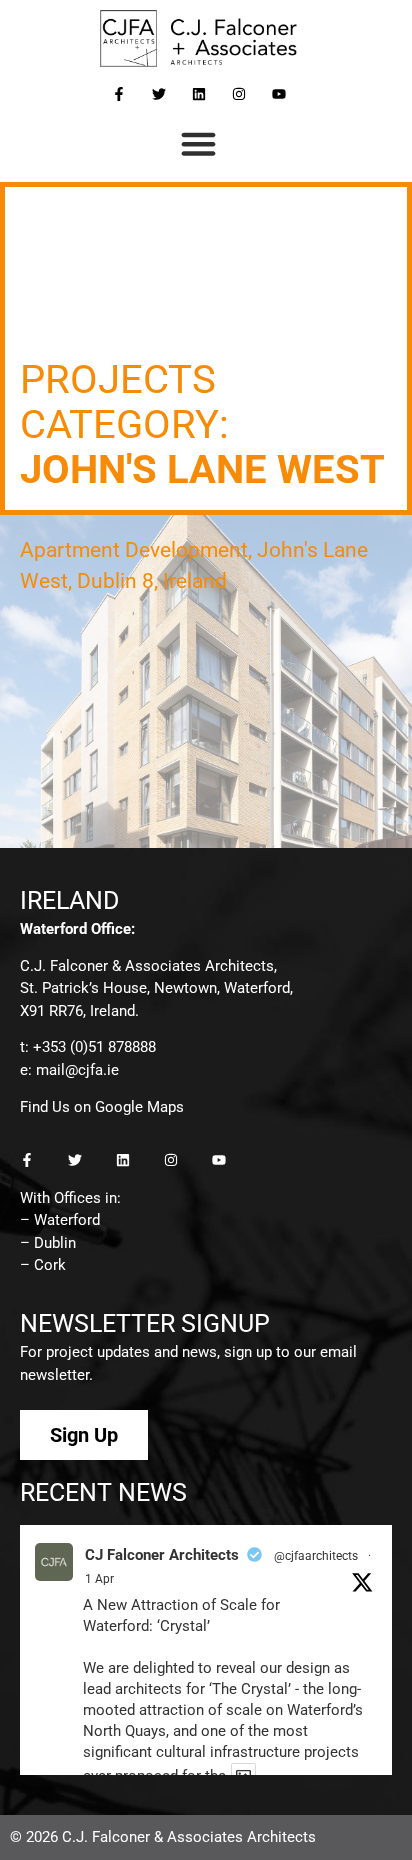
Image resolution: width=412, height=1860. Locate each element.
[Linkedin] (199, 94)
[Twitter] (159, 94)
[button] (199, 144)
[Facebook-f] (119, 94)
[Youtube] (279, 94)
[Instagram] (239, 94)
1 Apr (99, 1579)
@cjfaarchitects (316, 1556)
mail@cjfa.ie (77, 1070)
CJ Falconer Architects (162, 1555)
